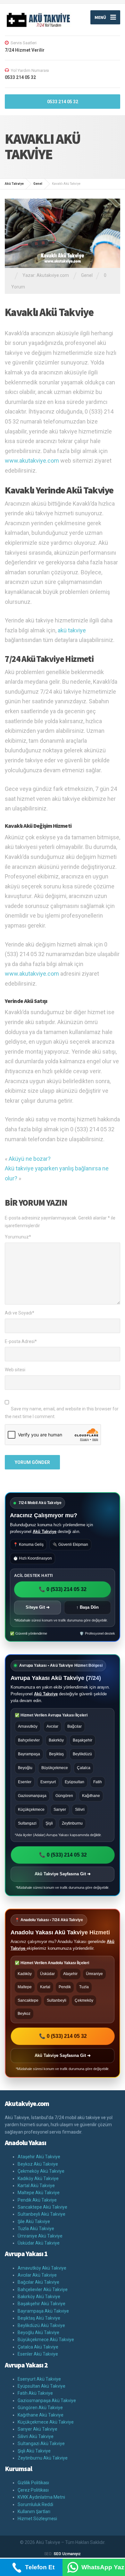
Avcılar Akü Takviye (37, 2275)
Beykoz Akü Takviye (38, 2164)
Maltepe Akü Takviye (39, 2193)
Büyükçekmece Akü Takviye (46, 2340)
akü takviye (72, 630)
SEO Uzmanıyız (67, 2554)
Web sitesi (15, 1370)
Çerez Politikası (33, 2490)
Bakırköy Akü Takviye (39, 2297)
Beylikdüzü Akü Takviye (41, 2325)
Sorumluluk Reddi (35, 2504)
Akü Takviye (45, 1532)
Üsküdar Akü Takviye (39, 2243)
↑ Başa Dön (88, 1607)
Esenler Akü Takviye (38, 2354)
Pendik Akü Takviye (37, 2200)
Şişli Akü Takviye (34, 2451)
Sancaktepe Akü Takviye (42, 2207)
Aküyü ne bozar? (30, 1159)
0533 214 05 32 (63, 102)
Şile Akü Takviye (34, 2221)
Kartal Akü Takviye (36, 2186)
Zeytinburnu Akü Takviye (43, 2458)
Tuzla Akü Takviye (36, 2229)
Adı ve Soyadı (20, 1313)
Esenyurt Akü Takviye (39, 2379)
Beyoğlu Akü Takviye (38, 2332)
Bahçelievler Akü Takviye (43, 2289)
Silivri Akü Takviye (36, 2436)
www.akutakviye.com (32, 461)
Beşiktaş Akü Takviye (39, 2318)
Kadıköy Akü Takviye (38, 2178)
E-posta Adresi (21, 1341)
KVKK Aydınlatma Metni (41, 2497)
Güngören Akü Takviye (40, 2408)
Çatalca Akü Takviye (38, 2347)
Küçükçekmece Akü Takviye (46, 2422)
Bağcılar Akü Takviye (38, 2282)
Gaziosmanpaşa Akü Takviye (47, 2401)
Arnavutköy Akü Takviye (42, 2268)
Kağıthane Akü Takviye (41, 2415)
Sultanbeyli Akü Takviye (42, 2214)
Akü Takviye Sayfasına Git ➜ (63, 1874)
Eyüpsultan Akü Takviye (42, 2386)
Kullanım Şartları (34, 2512)
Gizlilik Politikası (33, 2483)
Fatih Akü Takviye (35, 2393)
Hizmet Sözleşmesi (37, 2519)
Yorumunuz (18, 1237)
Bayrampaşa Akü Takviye (43, 2311)
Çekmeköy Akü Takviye (41, 2171)
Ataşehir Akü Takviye (39, 2157)
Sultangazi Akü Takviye (41, 2443)
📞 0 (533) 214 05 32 (63, 1589)
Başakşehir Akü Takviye (42, 2304)
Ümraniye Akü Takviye (40, 2236)
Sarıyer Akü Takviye (37, 2429)
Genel (87, 275)
